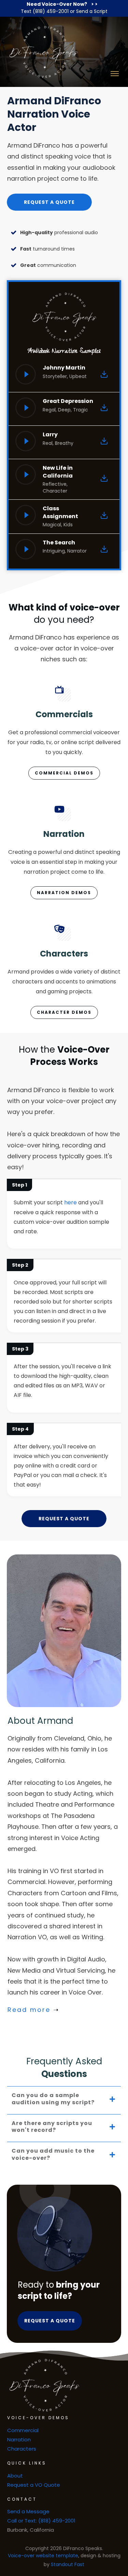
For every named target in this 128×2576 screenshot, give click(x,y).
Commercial (23, 2430)
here (70, 1202)
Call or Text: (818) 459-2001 (41, 2521)
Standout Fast (68, 2564)
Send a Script (92, 11)
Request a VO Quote (34, 2485)
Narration (19, 2439)
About (15, 2476)
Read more (29, 2010)
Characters (22, 2449)
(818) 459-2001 (51, 11)
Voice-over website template (43, 2556)
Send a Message (28, 2511)
